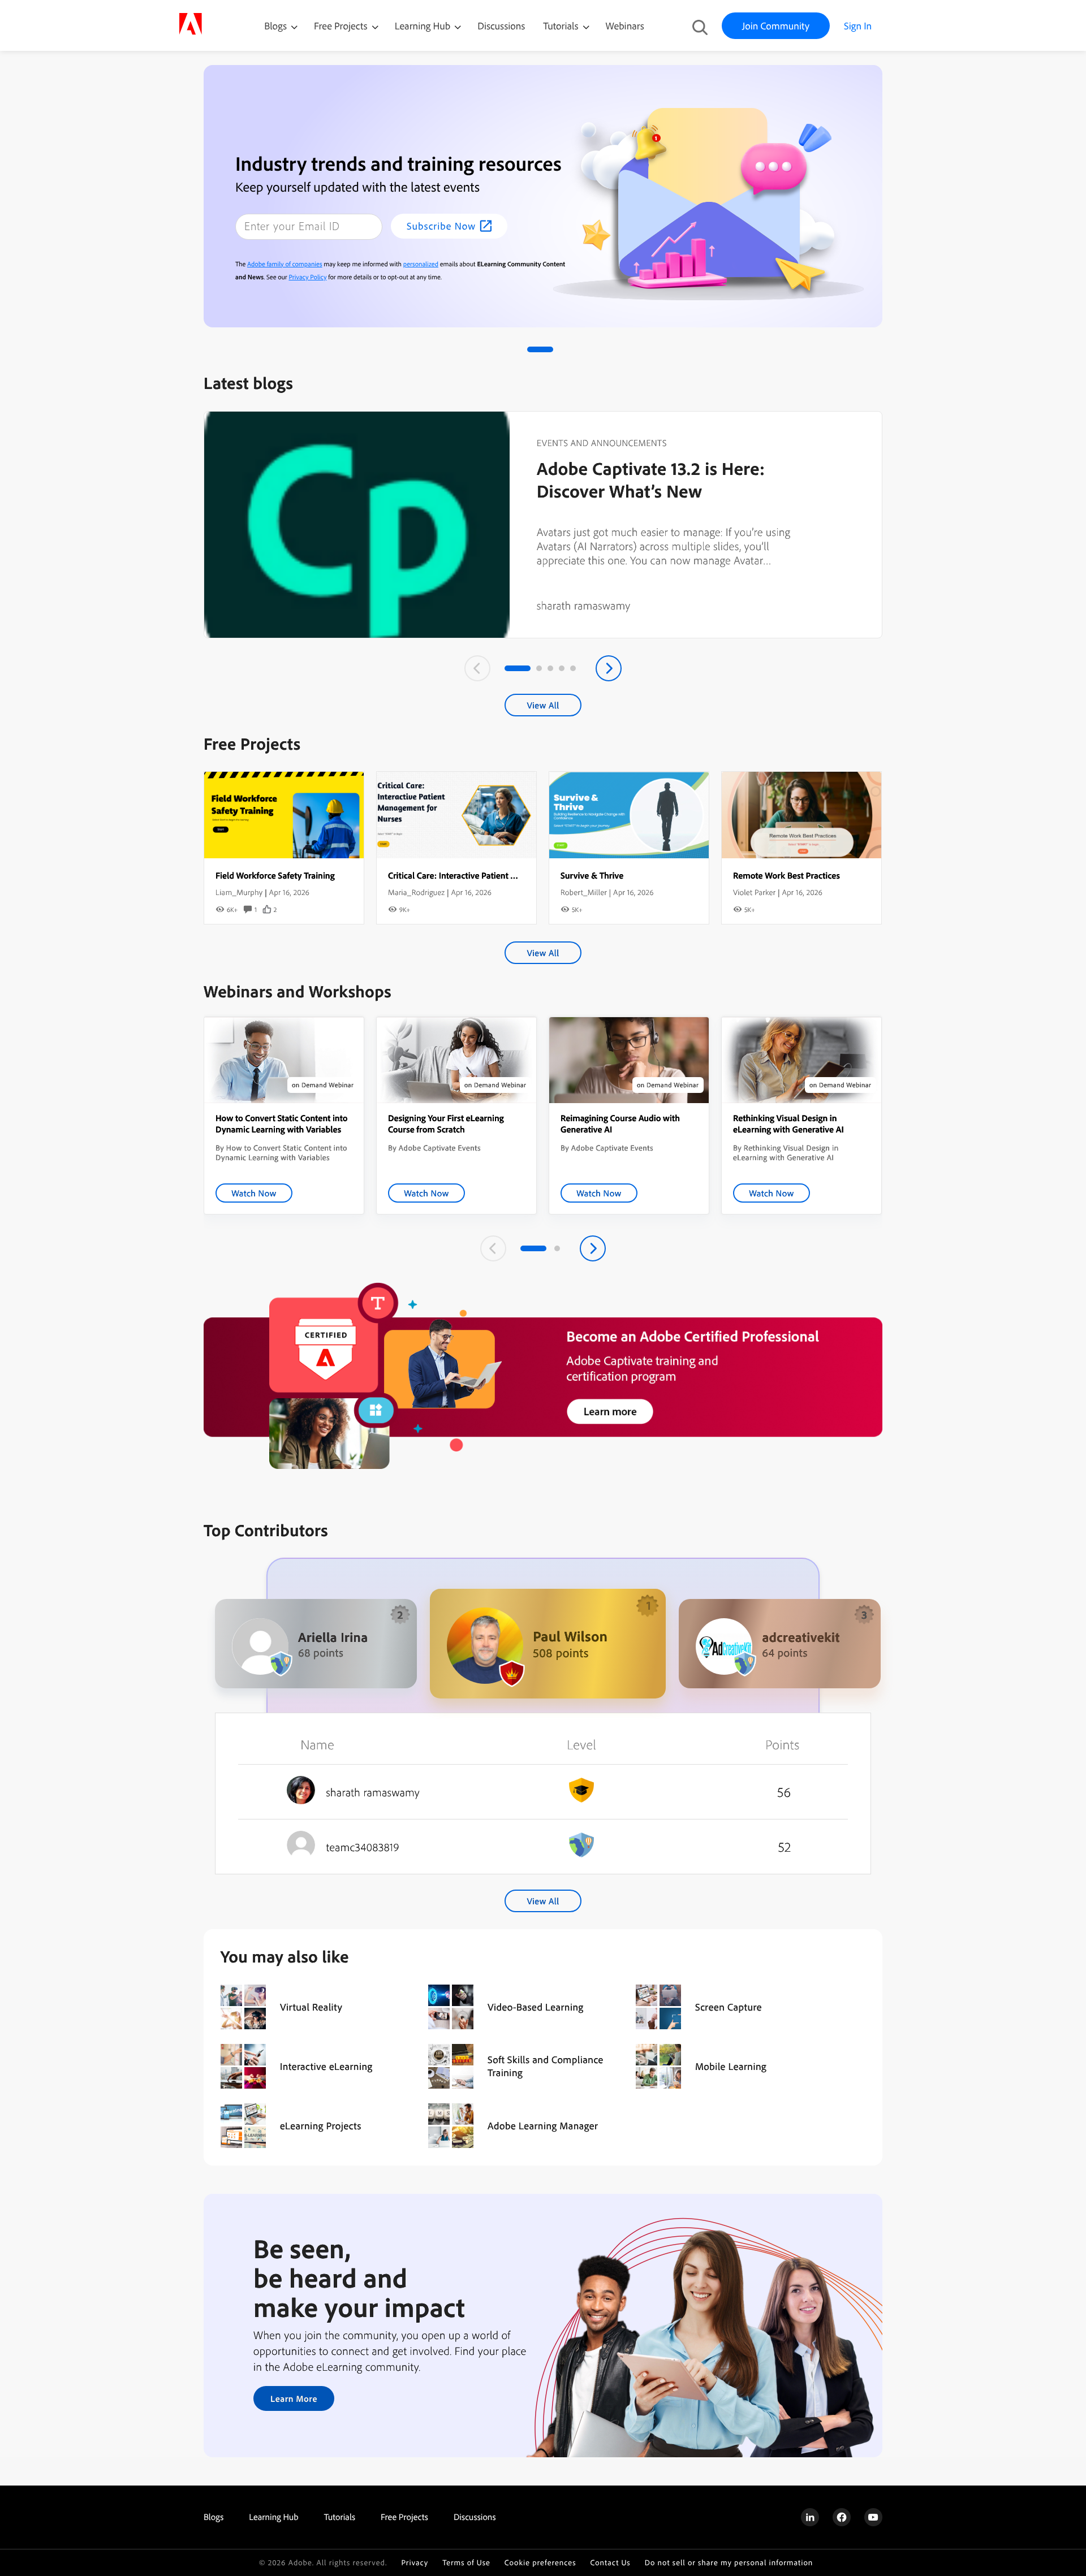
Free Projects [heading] (404, 2517)
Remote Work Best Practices (787, 875)
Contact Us (610, 2563)
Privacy (415, 2563)
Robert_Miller (584, 892)
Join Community (776, 26)
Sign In (858, 26)
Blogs (275, 26)
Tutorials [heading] (340, 2517)
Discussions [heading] (475, 2517)
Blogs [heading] (214, 2517)
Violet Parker (754, 892)
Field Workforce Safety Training (275, 875)
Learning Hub (424, 26)
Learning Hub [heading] (274, 2517)
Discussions (501, 26)
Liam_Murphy (239, 892)
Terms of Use (466, 2563)
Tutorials (562, 26)
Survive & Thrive (592, 875)
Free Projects (342, 26)
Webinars (625, 26)
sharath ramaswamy (584, 605)
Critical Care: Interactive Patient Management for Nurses (495, 875)
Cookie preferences (540, 2563)
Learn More (294, 2398)
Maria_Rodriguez (416, 892)
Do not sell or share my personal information (729, 2563)
